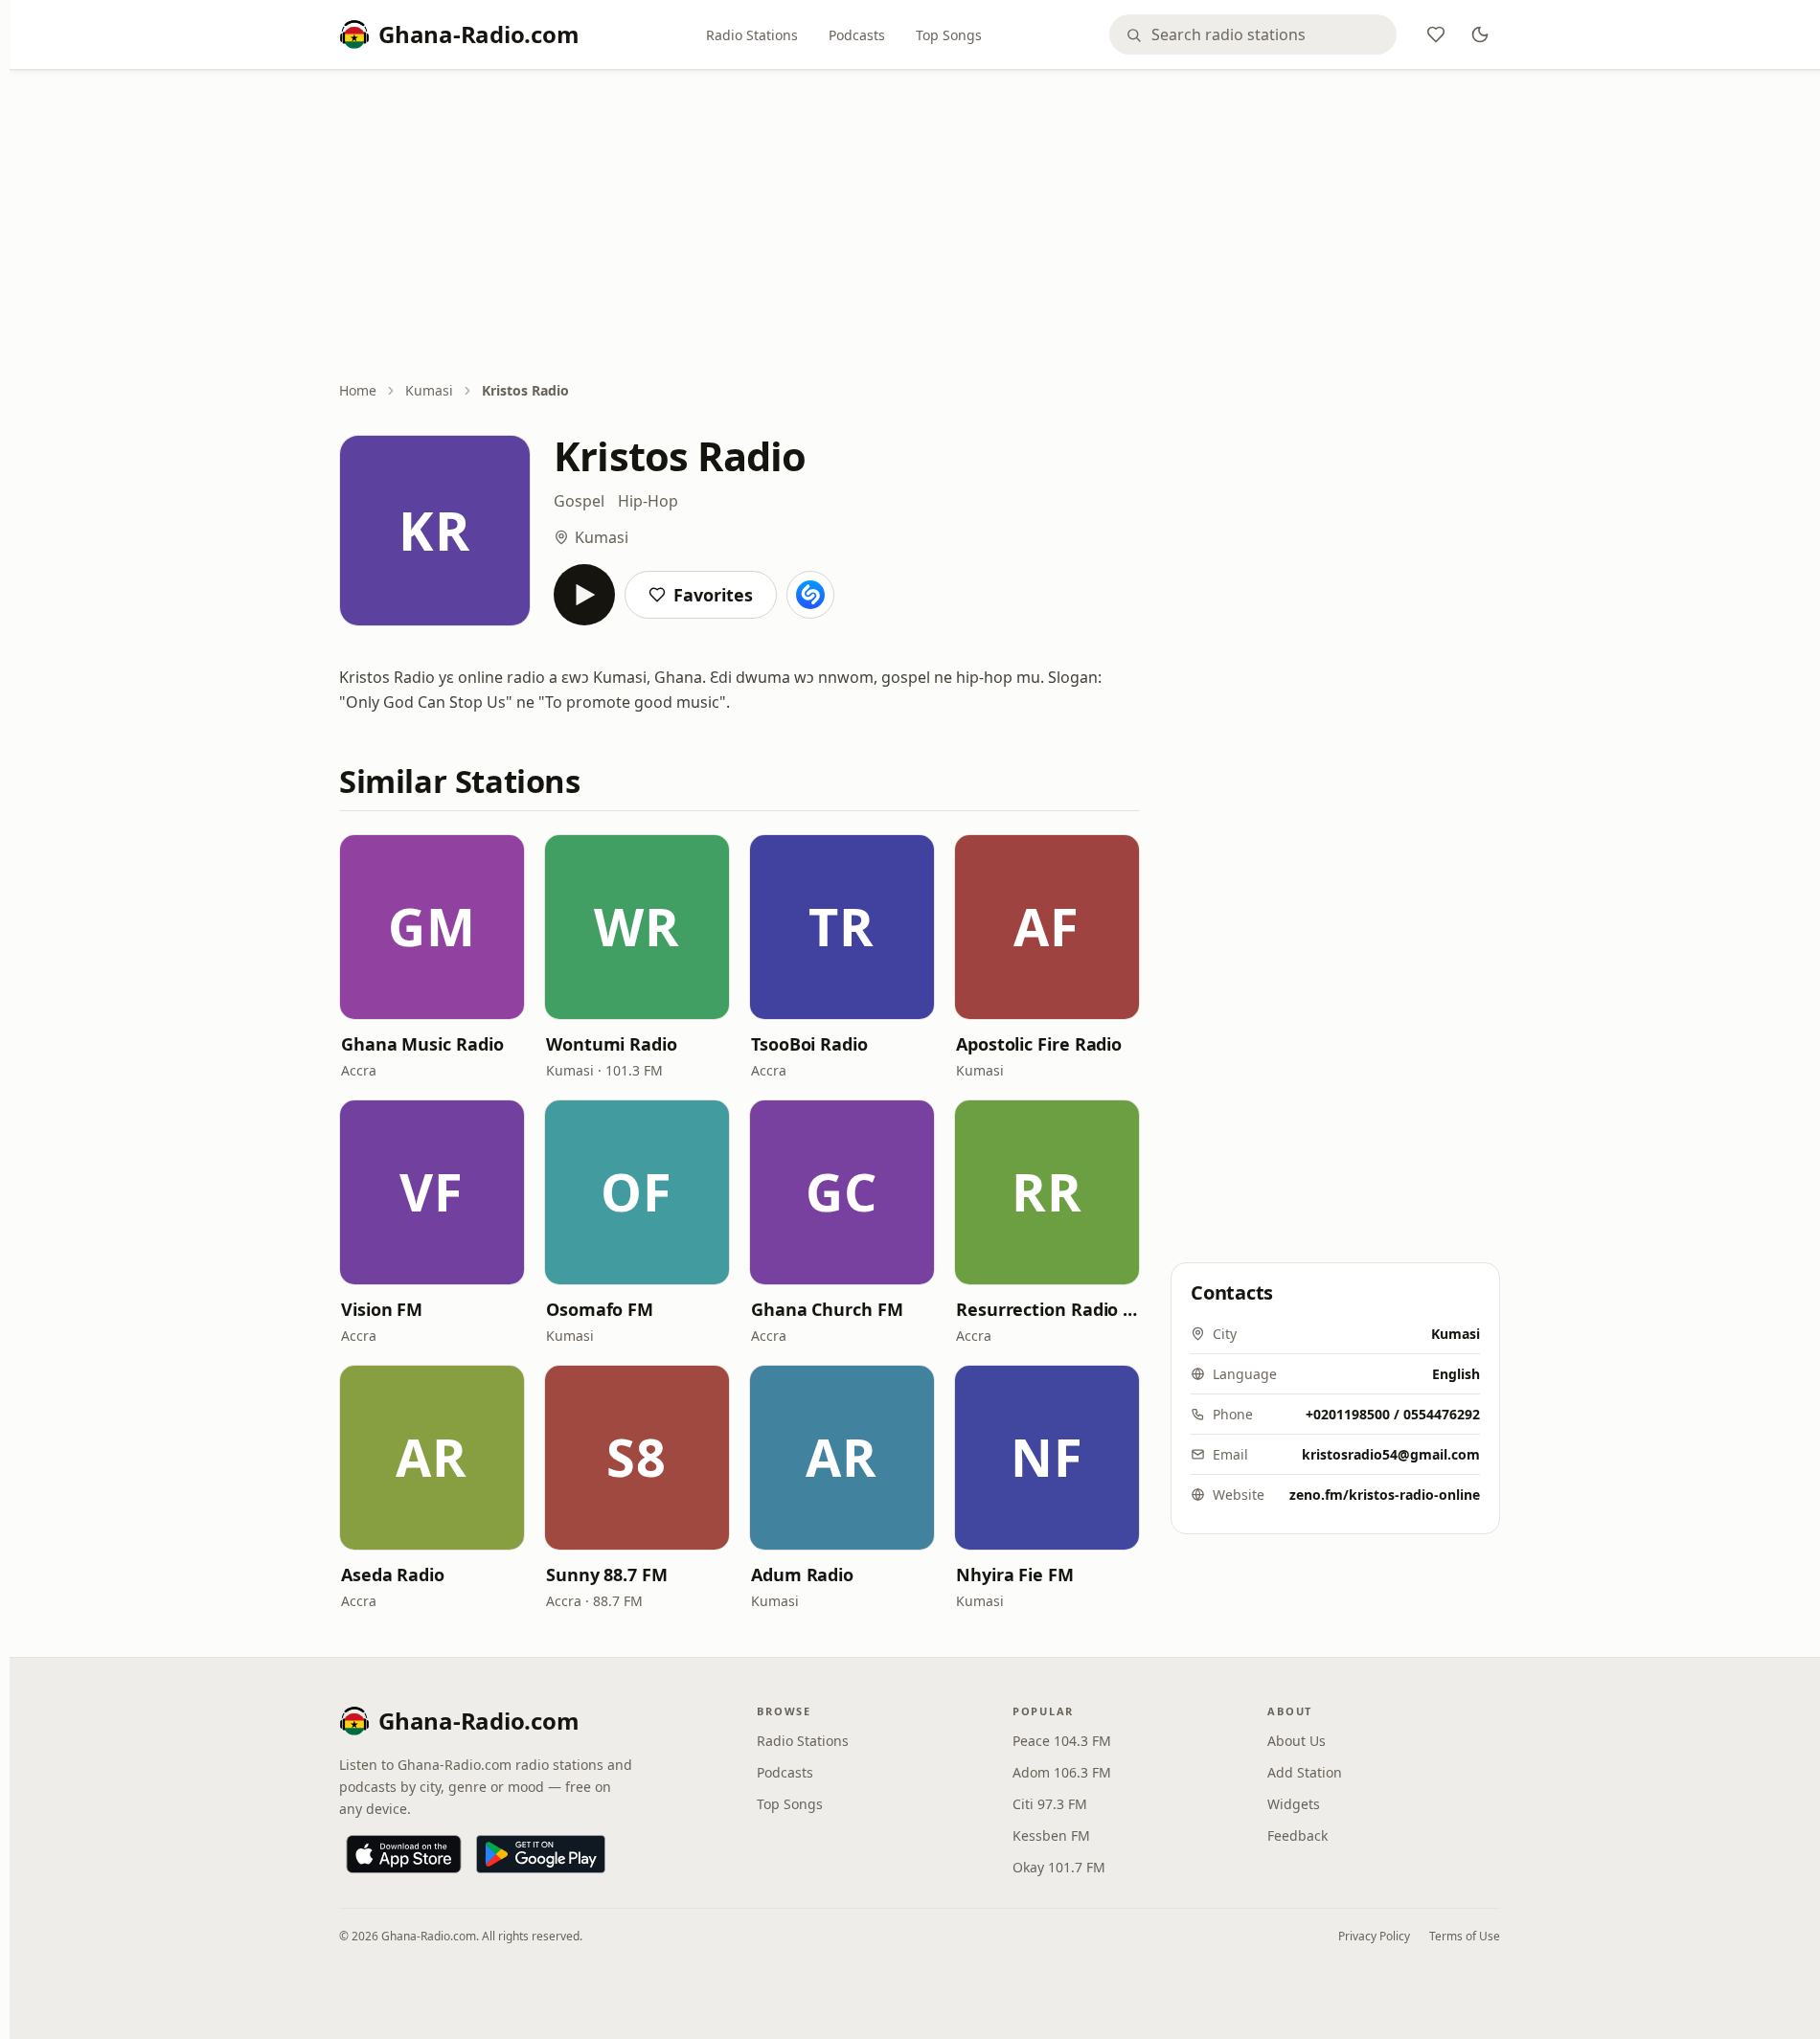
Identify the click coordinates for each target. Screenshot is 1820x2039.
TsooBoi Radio (809, 1044)
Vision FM (382, 1309)
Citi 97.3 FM (1050, 1804)
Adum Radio (802, 1575)
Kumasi (429, 390)
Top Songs (949, 35)
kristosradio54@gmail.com (1391, 1454)
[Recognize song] (810, 595)
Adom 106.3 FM (1062, 1772)
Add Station (1305, 1772)
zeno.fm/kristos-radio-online (1385, 1495)
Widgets (1294, 1804)
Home (358, 390)
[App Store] (404, 1854)
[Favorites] (1436, 34)
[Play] (584, 595)
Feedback (1297, 1835)
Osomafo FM (600, 1309)
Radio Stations (752, 35)
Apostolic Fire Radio (1039, 1044)
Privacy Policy (1374, 1936)
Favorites (713, 595)
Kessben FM (1051, 1835)
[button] (432, 927)
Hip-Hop (648, 501)
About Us (1297, 1741)
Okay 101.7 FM (1059, 1867)
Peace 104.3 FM (1062, 1741)
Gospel (579, 501)
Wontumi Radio (612, 1044)
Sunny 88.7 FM (607, 1575)
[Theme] (1480, 34)
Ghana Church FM (827, 1309)
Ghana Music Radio (422, 1044)
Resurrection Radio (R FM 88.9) (1047, 1309)
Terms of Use (1465, 1936)
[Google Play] (541, 1854)
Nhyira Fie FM (1015, 1575)
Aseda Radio (393, 1575)
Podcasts (857, 35)
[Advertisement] (920, 227)
